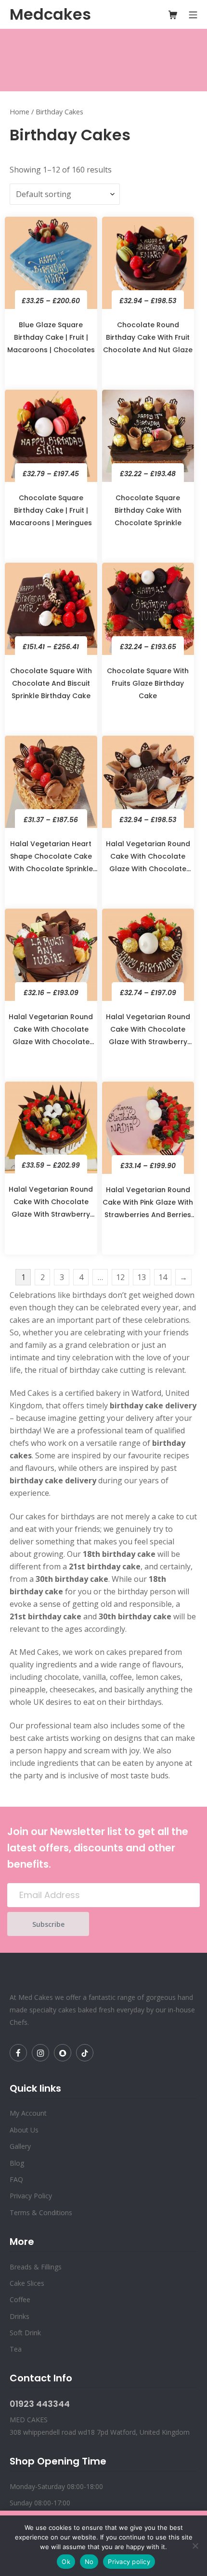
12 (120, 1277)
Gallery (20, 2146)
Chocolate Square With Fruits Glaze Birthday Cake (148, 683)
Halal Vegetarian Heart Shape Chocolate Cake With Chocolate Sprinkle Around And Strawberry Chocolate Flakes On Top (51, 860)
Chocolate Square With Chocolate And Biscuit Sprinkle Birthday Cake (51, 683)
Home (19, 112)
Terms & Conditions (41, 2212)
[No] (195, 2546)
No (89, 2562)
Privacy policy (129, 2562)
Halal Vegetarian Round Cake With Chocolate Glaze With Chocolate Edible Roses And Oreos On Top (148, 860)
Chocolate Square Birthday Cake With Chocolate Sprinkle (148, 510)
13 (142, 1277)
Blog (17, 2163)
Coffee (20, 2299)
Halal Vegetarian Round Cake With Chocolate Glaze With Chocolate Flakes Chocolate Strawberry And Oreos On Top (51, 1033)
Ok (66, 2562)
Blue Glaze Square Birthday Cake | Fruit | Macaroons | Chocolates (51, 337)
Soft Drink (25, 2333)
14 (163, 1277)
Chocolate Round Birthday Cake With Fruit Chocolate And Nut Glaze (148, 337)
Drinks (19, 2316)
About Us (24, 2130)
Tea (16, 2349)
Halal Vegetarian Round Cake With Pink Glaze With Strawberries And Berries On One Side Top (148, 1206)
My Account (28, 2113)
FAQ (16, 2179)
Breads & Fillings (36, 2267)
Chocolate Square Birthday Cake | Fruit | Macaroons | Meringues (51, 510)
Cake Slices (27, 2283)
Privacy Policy (31, 2196)
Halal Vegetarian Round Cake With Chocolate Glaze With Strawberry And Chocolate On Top (148, 1033)
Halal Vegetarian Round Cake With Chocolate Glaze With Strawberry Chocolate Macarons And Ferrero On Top (51, 1205)
